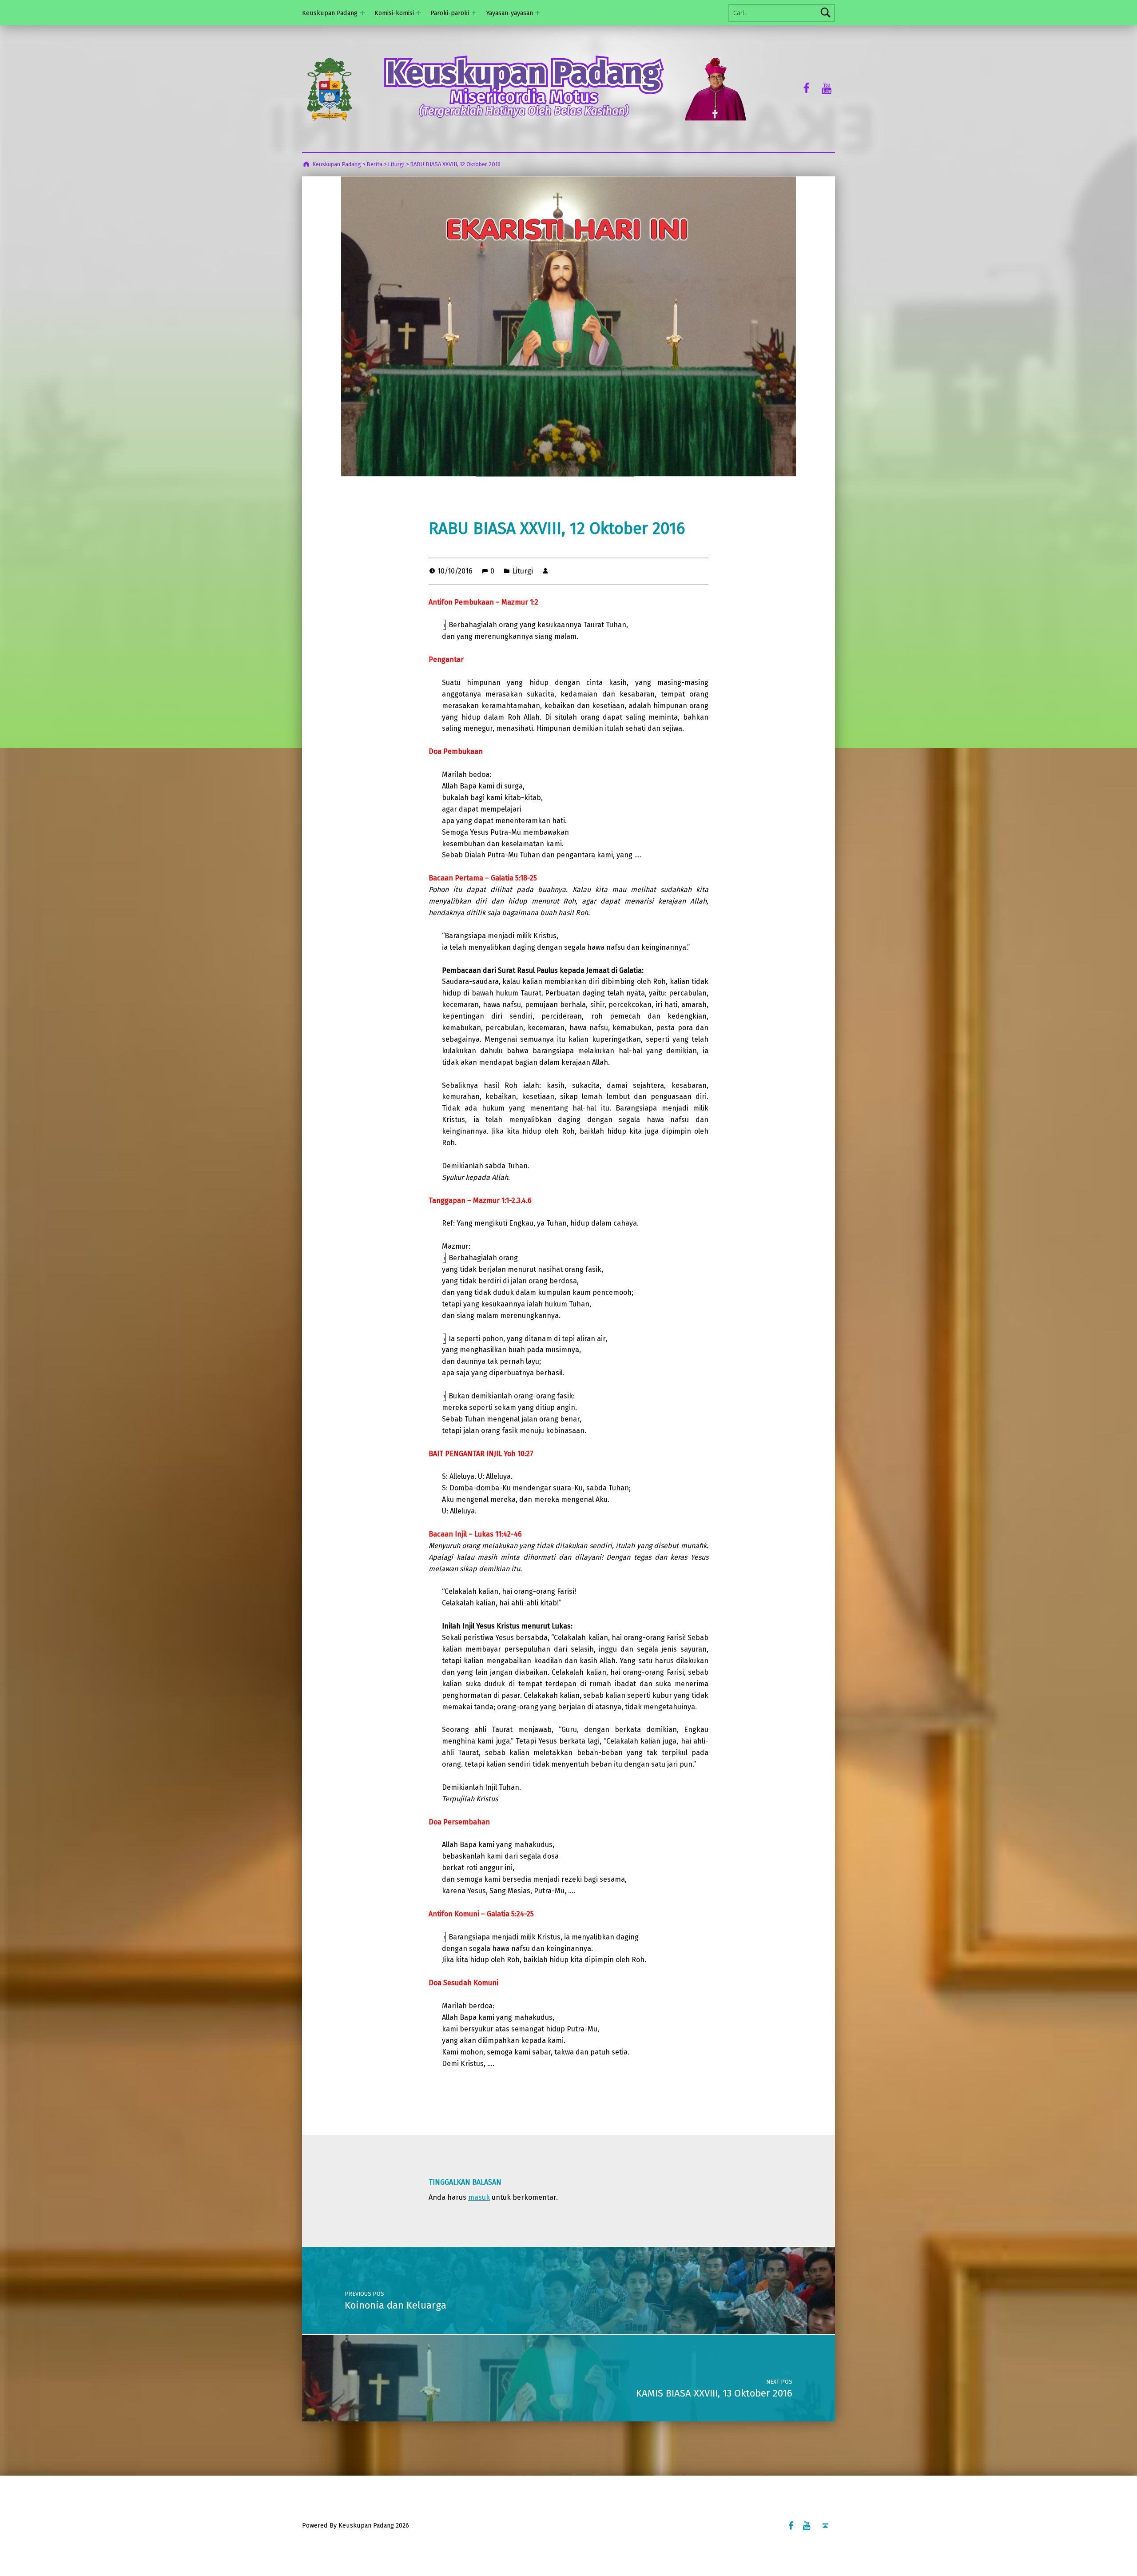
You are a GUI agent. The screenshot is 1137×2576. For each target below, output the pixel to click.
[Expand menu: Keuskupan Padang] (362, 13)
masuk (479, 2197)
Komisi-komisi (394, 13)
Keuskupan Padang (330, 13)
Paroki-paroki (450, 13)
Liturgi (523, 571)
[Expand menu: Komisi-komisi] (418, 13)
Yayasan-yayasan (509, 13)
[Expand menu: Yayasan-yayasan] (537, 13)
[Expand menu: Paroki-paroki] (474, 13)
